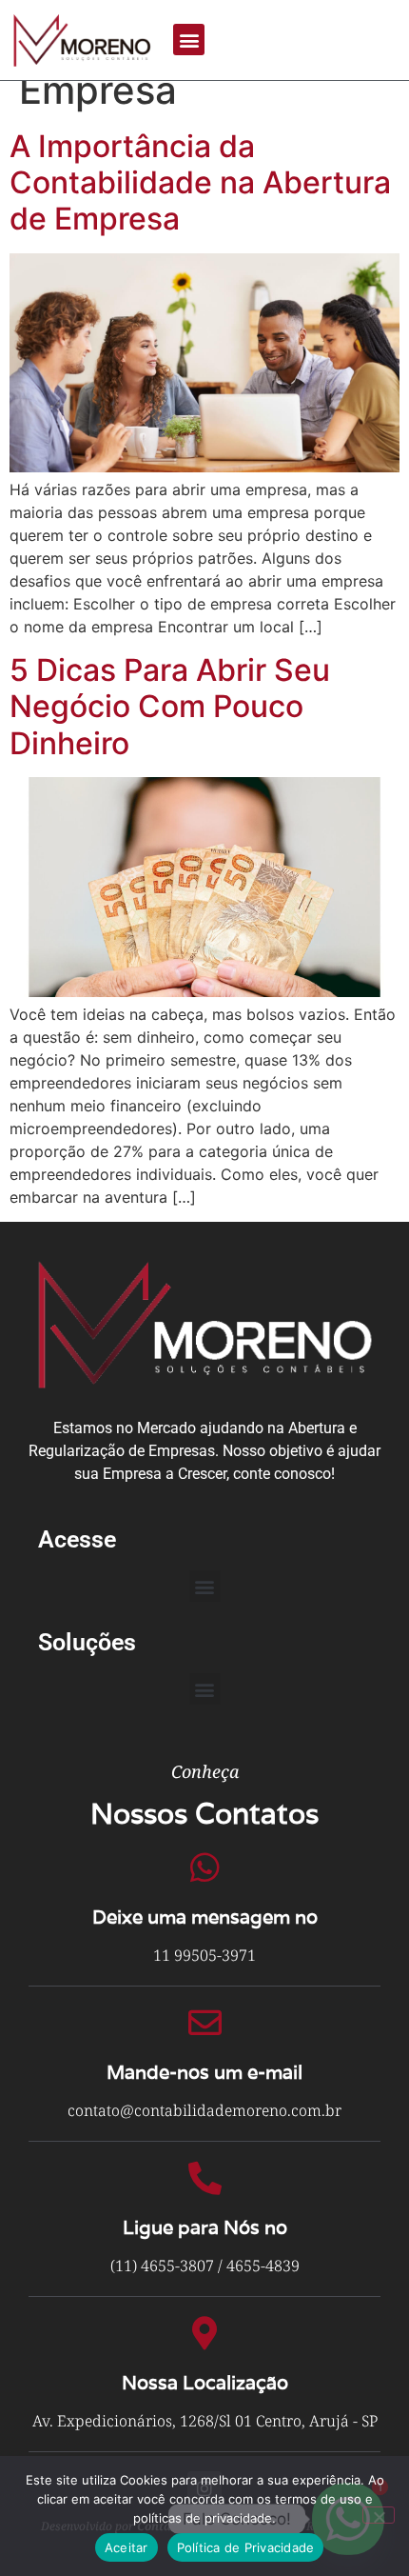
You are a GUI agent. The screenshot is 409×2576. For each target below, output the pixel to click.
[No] (379, 2515)
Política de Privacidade (246, 2547)
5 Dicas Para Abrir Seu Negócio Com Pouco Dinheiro (170, 707)
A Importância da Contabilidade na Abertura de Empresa (200, 183)
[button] (189, 40)
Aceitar (127, 2547)
